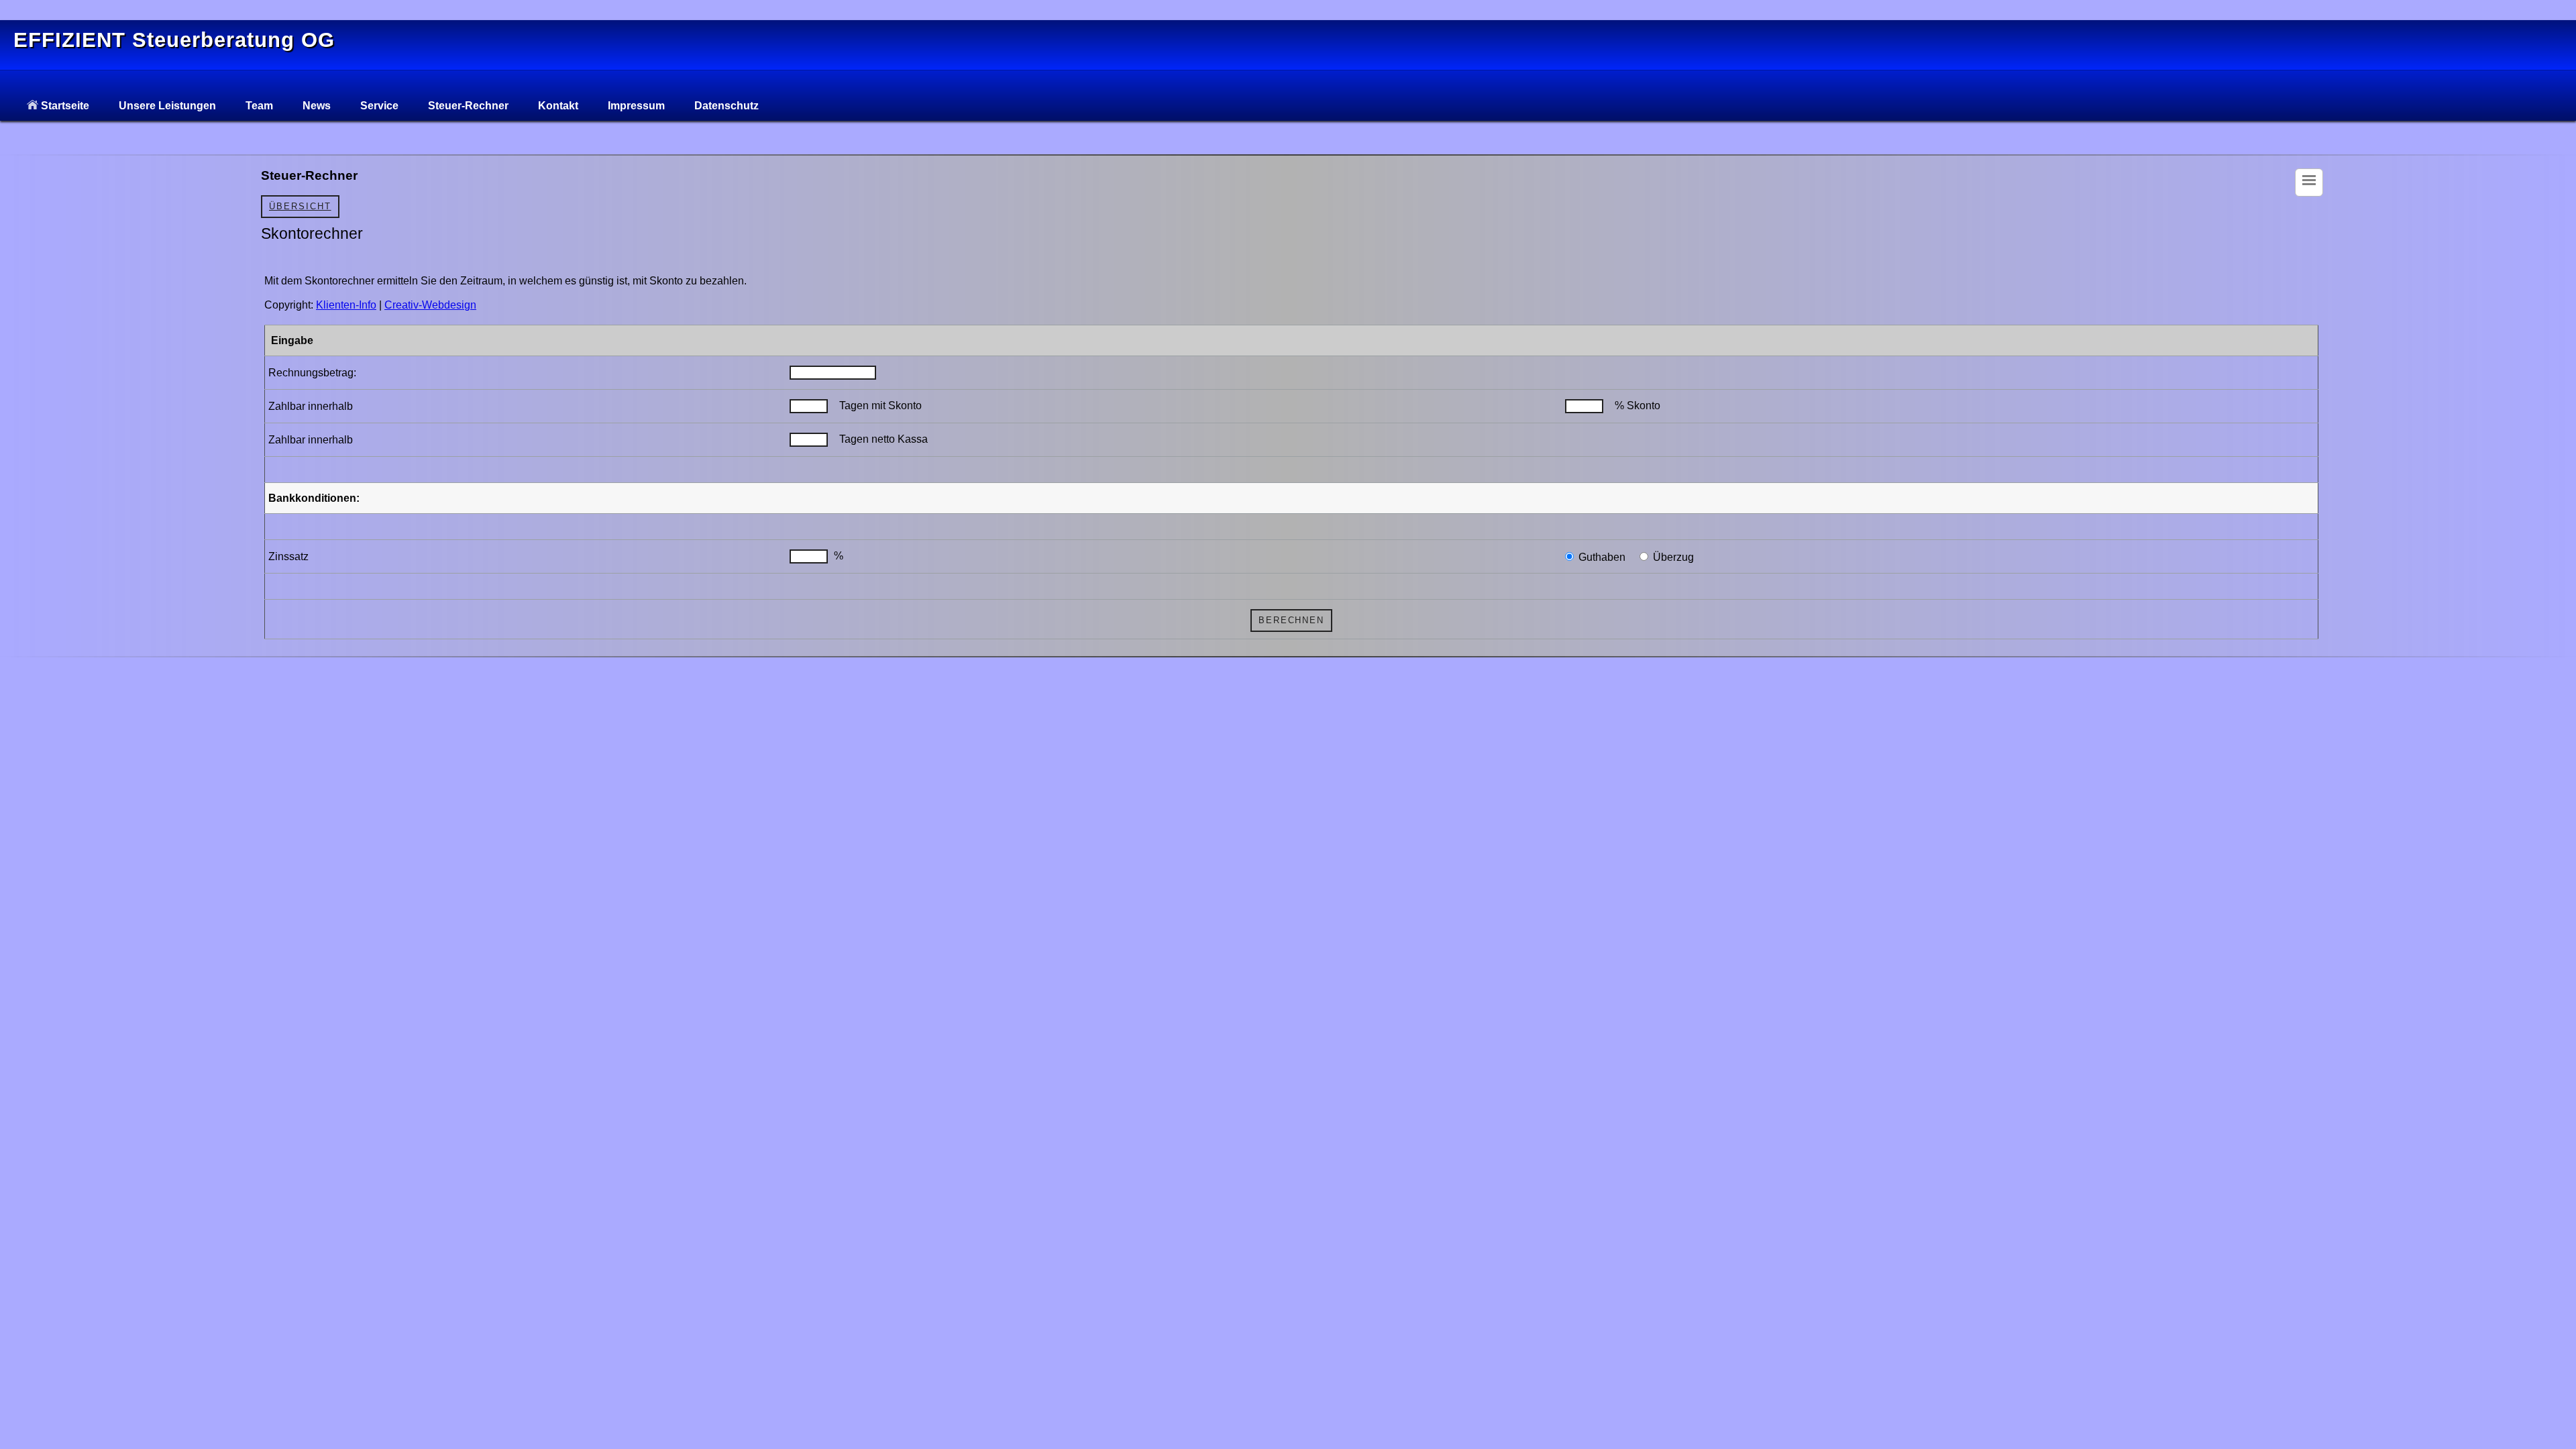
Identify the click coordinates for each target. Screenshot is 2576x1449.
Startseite (64, 106)
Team (259, 106)
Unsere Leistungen (167, 106)
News (317, 106)
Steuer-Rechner (468, 106)
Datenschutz (727, 106)
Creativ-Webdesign (430, 305)
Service (379, 106)
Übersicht (300, 206)
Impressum (636, 106)
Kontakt (558, 106)
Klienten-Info (346, 305)
